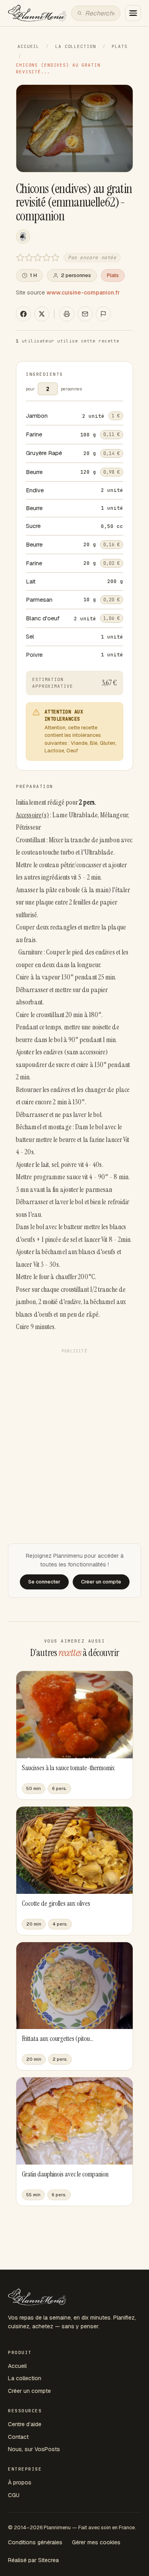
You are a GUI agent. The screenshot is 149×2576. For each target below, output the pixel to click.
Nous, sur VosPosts (34, 2449)
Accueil (28, 46)
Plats (119, 46)
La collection (75, 46)
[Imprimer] (67, 314)
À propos (20, 2482)
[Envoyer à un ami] (85, 314)
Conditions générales (35, 2542)
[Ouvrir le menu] (133, 13)
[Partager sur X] (42, 314)
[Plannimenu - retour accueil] (37, 2297)
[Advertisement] (74, 1431)
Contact (18, 2437)
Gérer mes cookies (96, 2542)
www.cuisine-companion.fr (83, 293)
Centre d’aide (25, 2424)
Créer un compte (29, 2391)
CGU (14, 2495)
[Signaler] (103, 314)
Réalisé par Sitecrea (33, 2560)
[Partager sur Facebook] (23, 314)
